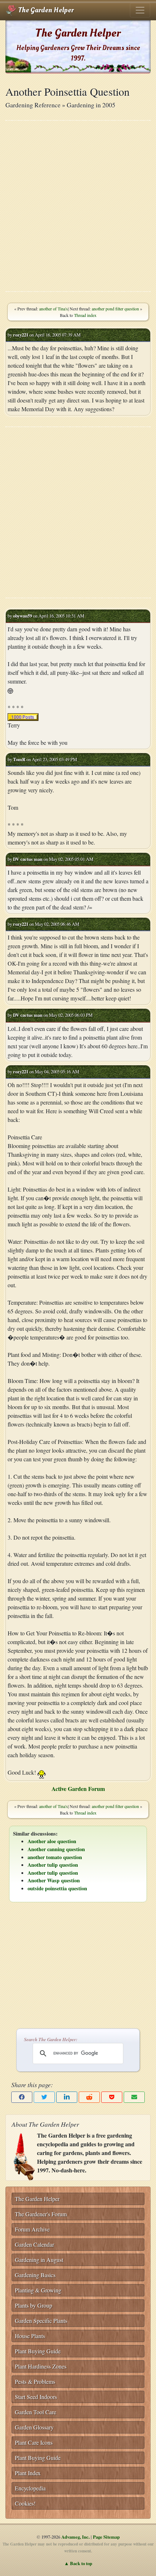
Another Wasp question (54, 1880)
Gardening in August (39, 2260)
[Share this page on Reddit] (89, 2097)
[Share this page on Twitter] (44, 2097)
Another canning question (56, 1849)
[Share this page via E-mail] (134, 2097)
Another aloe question (52, 1841)
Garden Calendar (34, 2244)
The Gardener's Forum (41, 2214)
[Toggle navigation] (140, 10)
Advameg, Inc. (75, 2537)
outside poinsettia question (57, 1888)
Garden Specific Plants (41, 2321)
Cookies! (25, 2503)
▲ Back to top (78, 2563)
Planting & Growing (38, 2290)
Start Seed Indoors (36, 2397)
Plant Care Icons (34, 2442)
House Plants (30, 2336)
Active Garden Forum (78, 1789)
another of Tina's (54, 309)
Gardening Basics (35, 2275)
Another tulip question (53, 1865)
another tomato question (55, 1857)
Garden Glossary (34, 2427)
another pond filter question (115, 309)
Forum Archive (32, 2229)
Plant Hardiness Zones (41, 2366)
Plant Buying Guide (38, 2351)
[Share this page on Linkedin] (67, 2097)
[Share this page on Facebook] (22, 2097)
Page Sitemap (106, 2537)
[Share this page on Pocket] (112, 2097)
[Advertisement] (78, 206)
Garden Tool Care (36, 2412)
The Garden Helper (45, 10)
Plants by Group (34, 2305)
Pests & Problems (35, 2381)
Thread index (85, 315)
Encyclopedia (30, 2488)
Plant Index (28, 2473)
